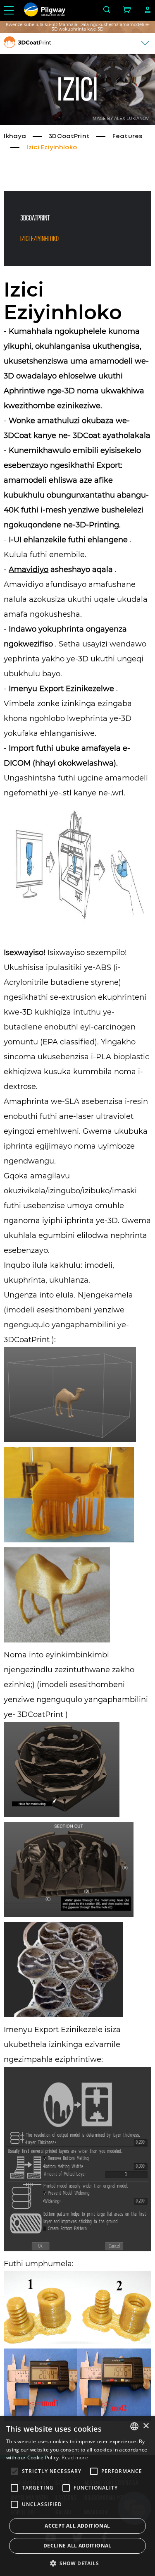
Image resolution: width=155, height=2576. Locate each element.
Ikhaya (15, 136)
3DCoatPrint (69, 136)
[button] (77, 2563)
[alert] (77, 2496)
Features (127, 136)
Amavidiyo (29, 570)
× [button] (146, 2426)
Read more (75, 2457)
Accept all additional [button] (77, 2526)
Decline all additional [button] (77, 2546)
